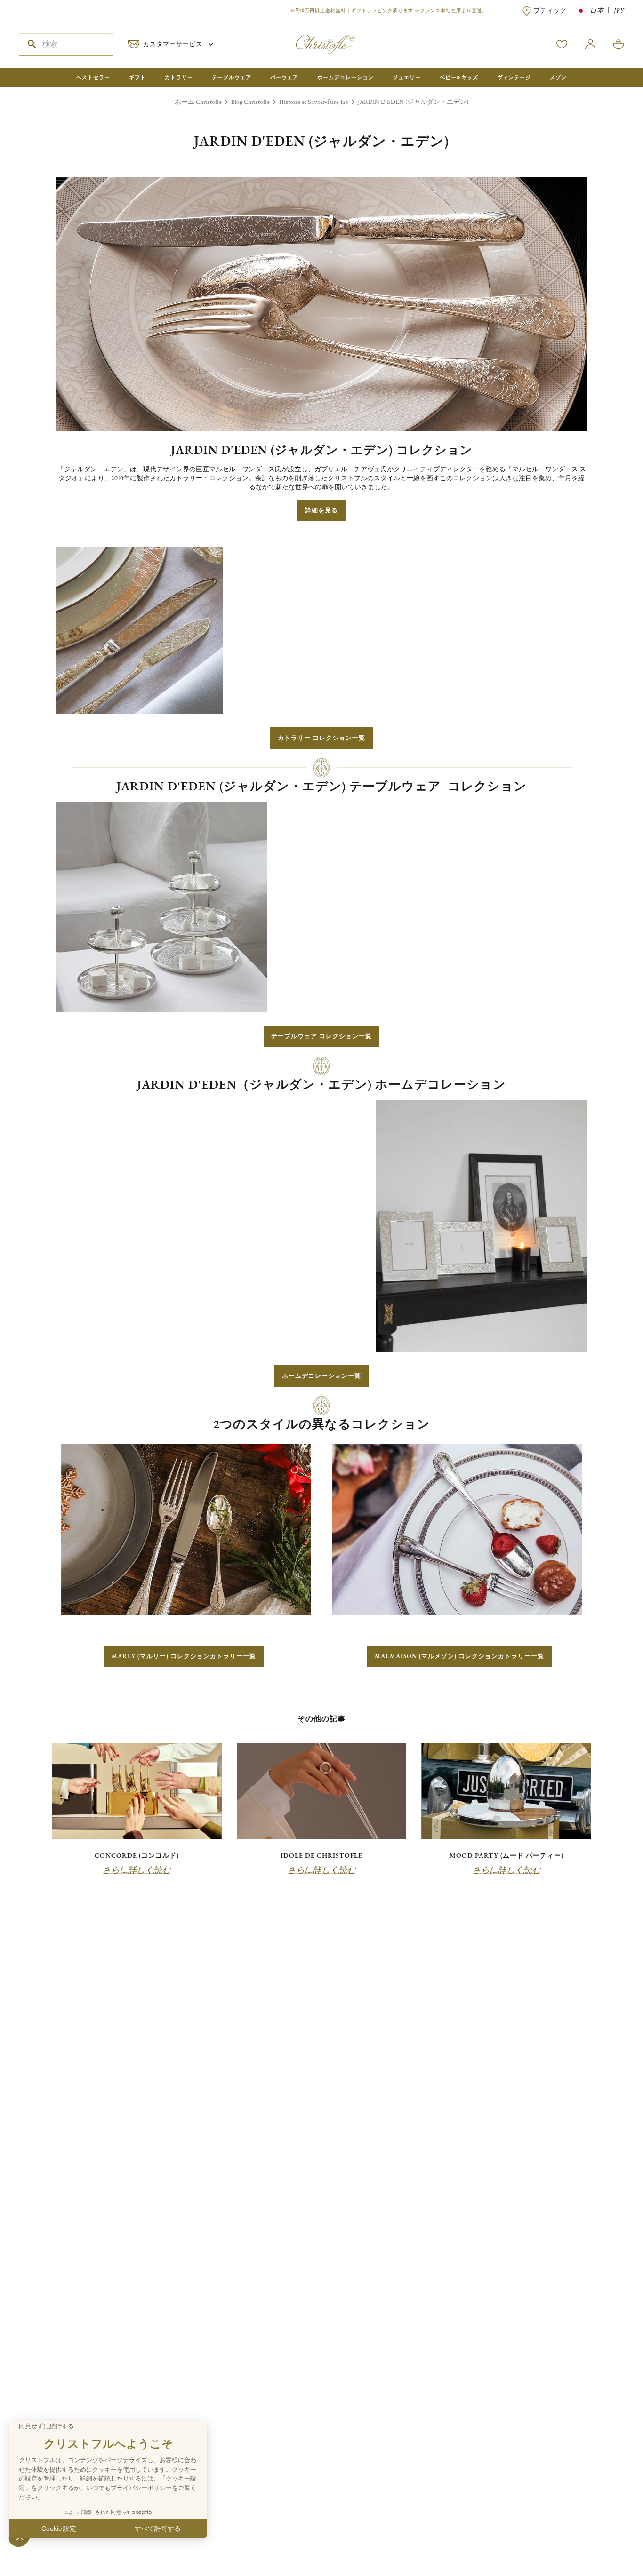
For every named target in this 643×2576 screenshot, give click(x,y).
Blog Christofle (250, 102)
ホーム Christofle (198, 102)
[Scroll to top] (606, 2539)
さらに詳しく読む (137, 1870)
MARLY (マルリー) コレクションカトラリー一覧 (184, 1656)
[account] (562, 44)
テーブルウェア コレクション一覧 (321, 1036)
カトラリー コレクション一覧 (321, 738)
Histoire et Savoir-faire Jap (314, 102)
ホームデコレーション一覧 (321, 1376)
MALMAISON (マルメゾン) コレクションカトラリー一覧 (459, 1656)
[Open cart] (619, 44)
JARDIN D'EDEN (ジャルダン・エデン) (413, 102)
